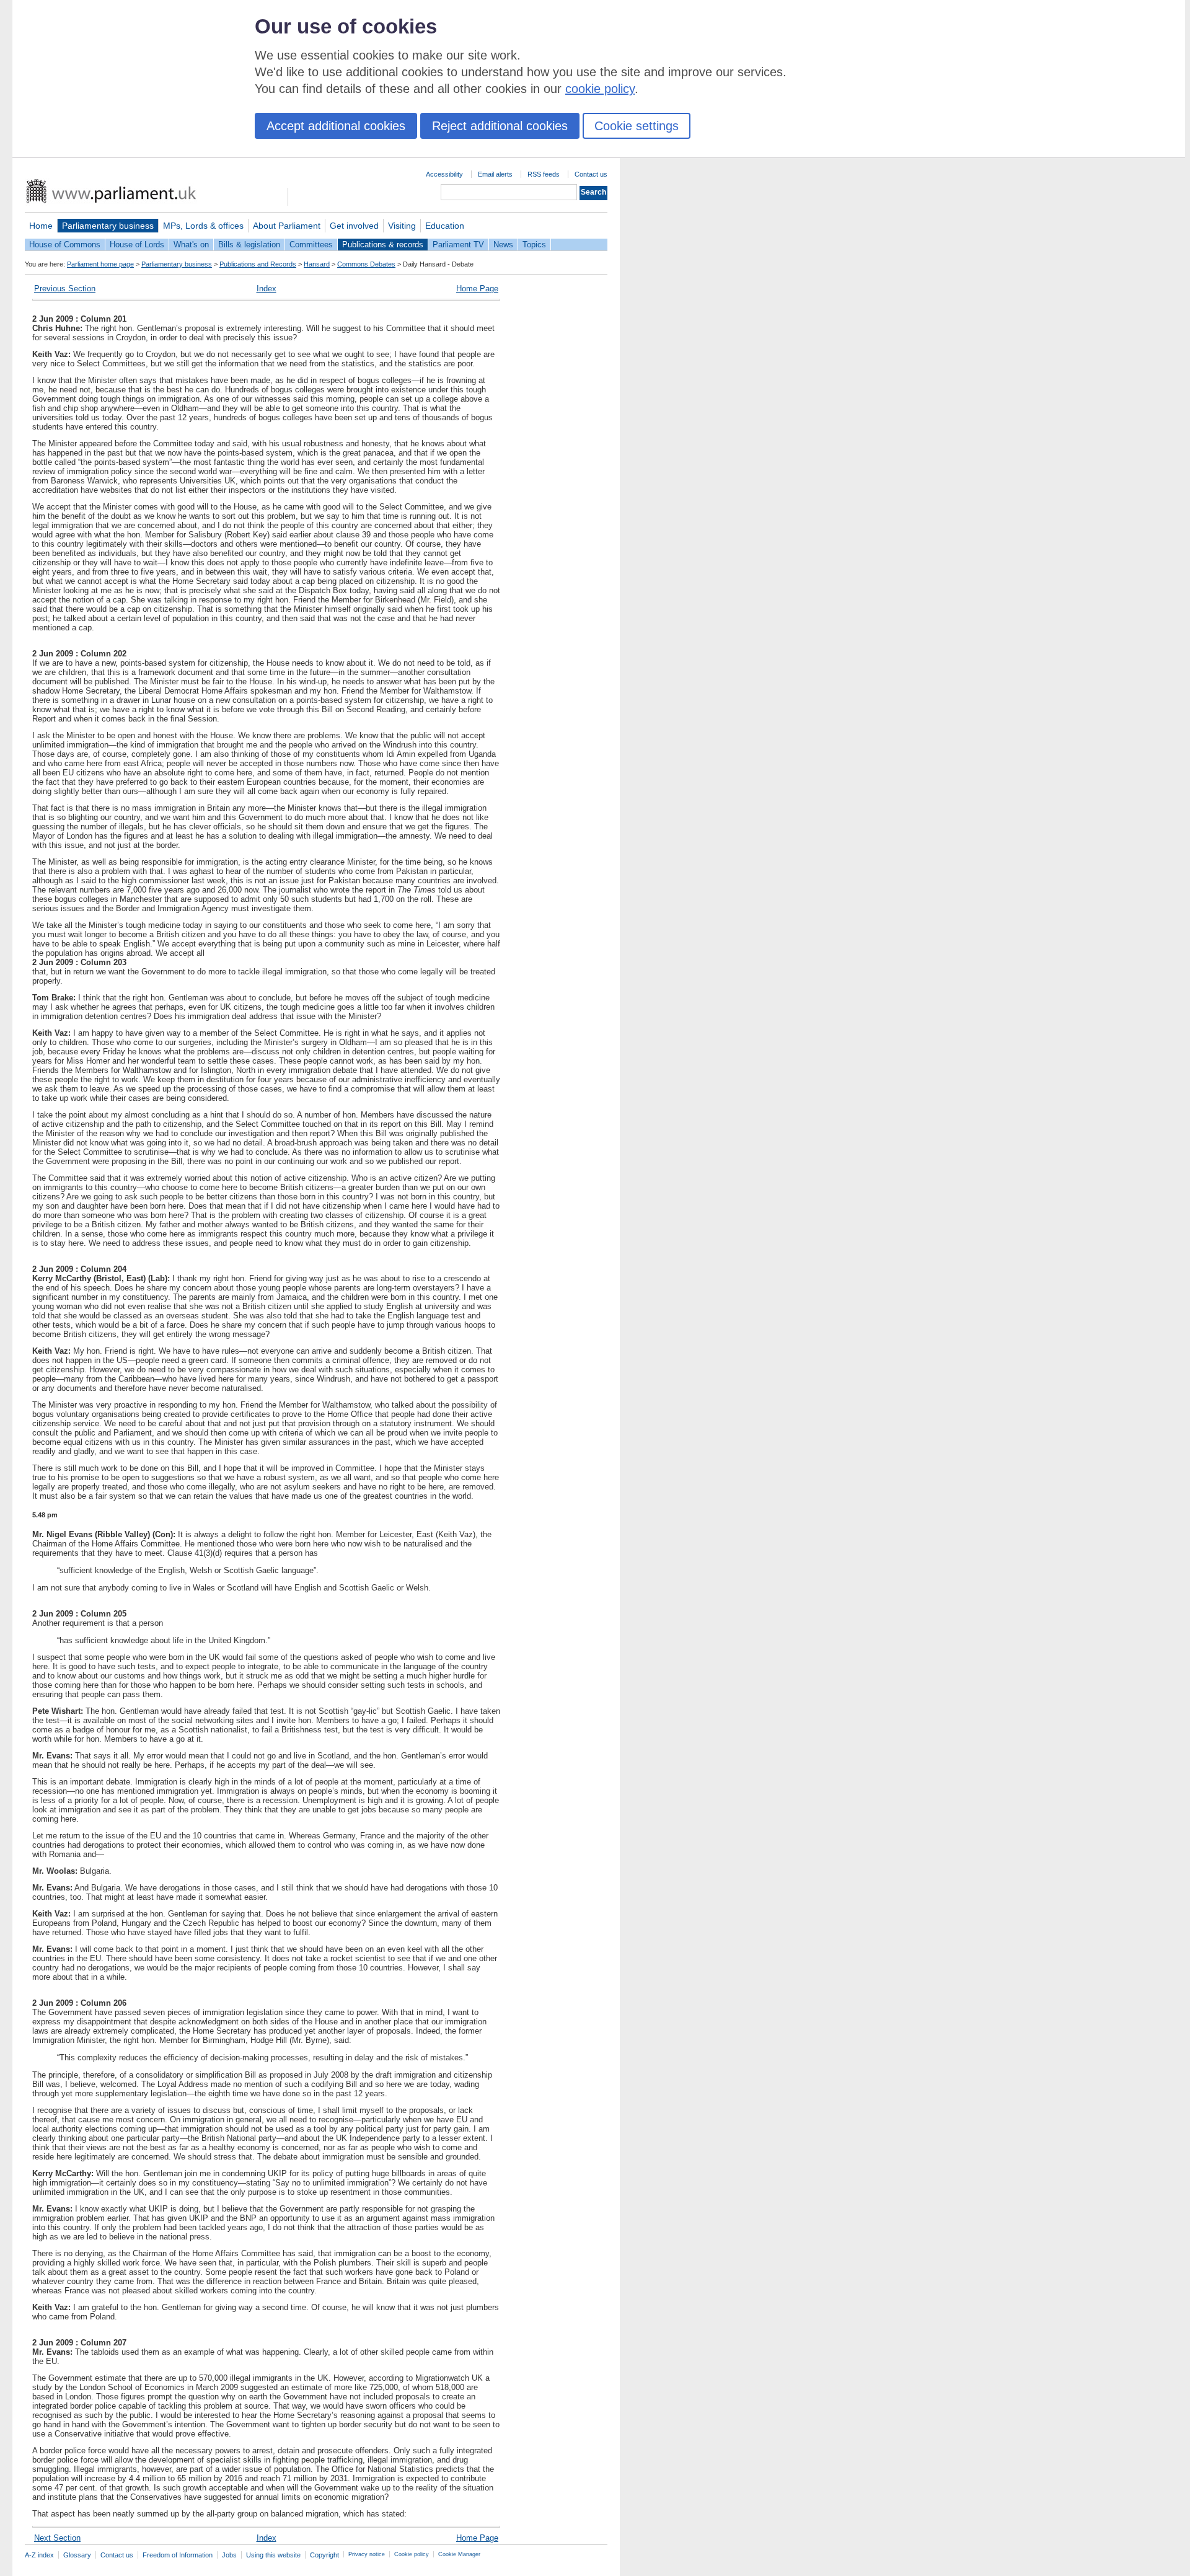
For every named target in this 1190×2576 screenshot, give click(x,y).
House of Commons (65, 245)
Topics (534, 245)
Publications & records (383, 245)
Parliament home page (100, 264)
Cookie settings (637, 126)
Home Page (477, 289)
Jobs (229, 2555)
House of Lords (137, 245)
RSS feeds (544, 174)
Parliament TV (458, 245)
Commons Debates (366, 264)
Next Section (57, 2538)
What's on (191, 245)
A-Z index (39, 2555)
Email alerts (495, 174)
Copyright (324, 2555)
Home (41, 226)
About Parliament (287, 226)
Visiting (402, 226)
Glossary (77, 2555)
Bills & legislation (249, 245)
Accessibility (444, 174)
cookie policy (600, 89)
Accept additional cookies (336, 126)
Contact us (591, 174)
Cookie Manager (459, 2554)
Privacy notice (367, 2554)
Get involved (354, 226)
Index (267, 289)
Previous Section (65, 289)
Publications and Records (258, 264)
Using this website (273, 2555)
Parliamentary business (108, 226)
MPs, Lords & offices (203, 226)
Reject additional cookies (500, 126)
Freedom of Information (178, 2555)
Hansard (317, 264)
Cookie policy (412, 2554)
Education (445, 226)
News (503, 245)
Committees (311, 245)
